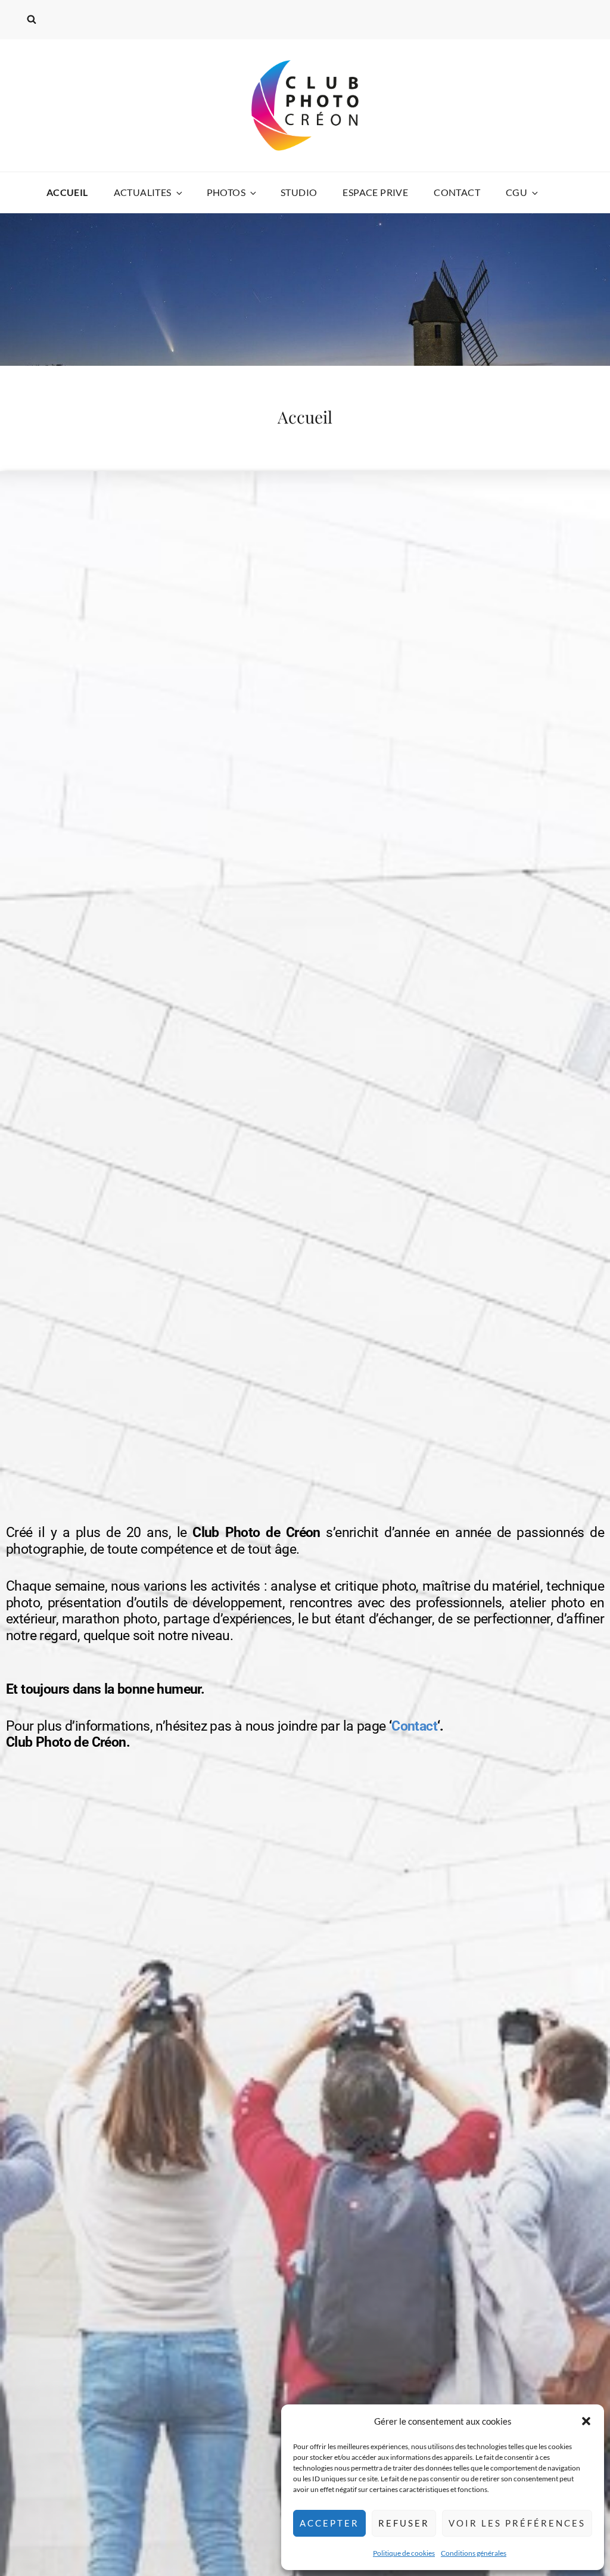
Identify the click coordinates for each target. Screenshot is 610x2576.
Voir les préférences (517, 2523)
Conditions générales (474, 2553)
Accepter (329, 2523)
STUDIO (299, 192)
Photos (226, 192)
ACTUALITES (143, 192)
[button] (586, 2421)
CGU (516, 192)
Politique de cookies (404, 2553)
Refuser (404, 2523)
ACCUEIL (67, 192)
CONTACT (457, 192)
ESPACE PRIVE (375, 192)
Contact (414, 1726)
